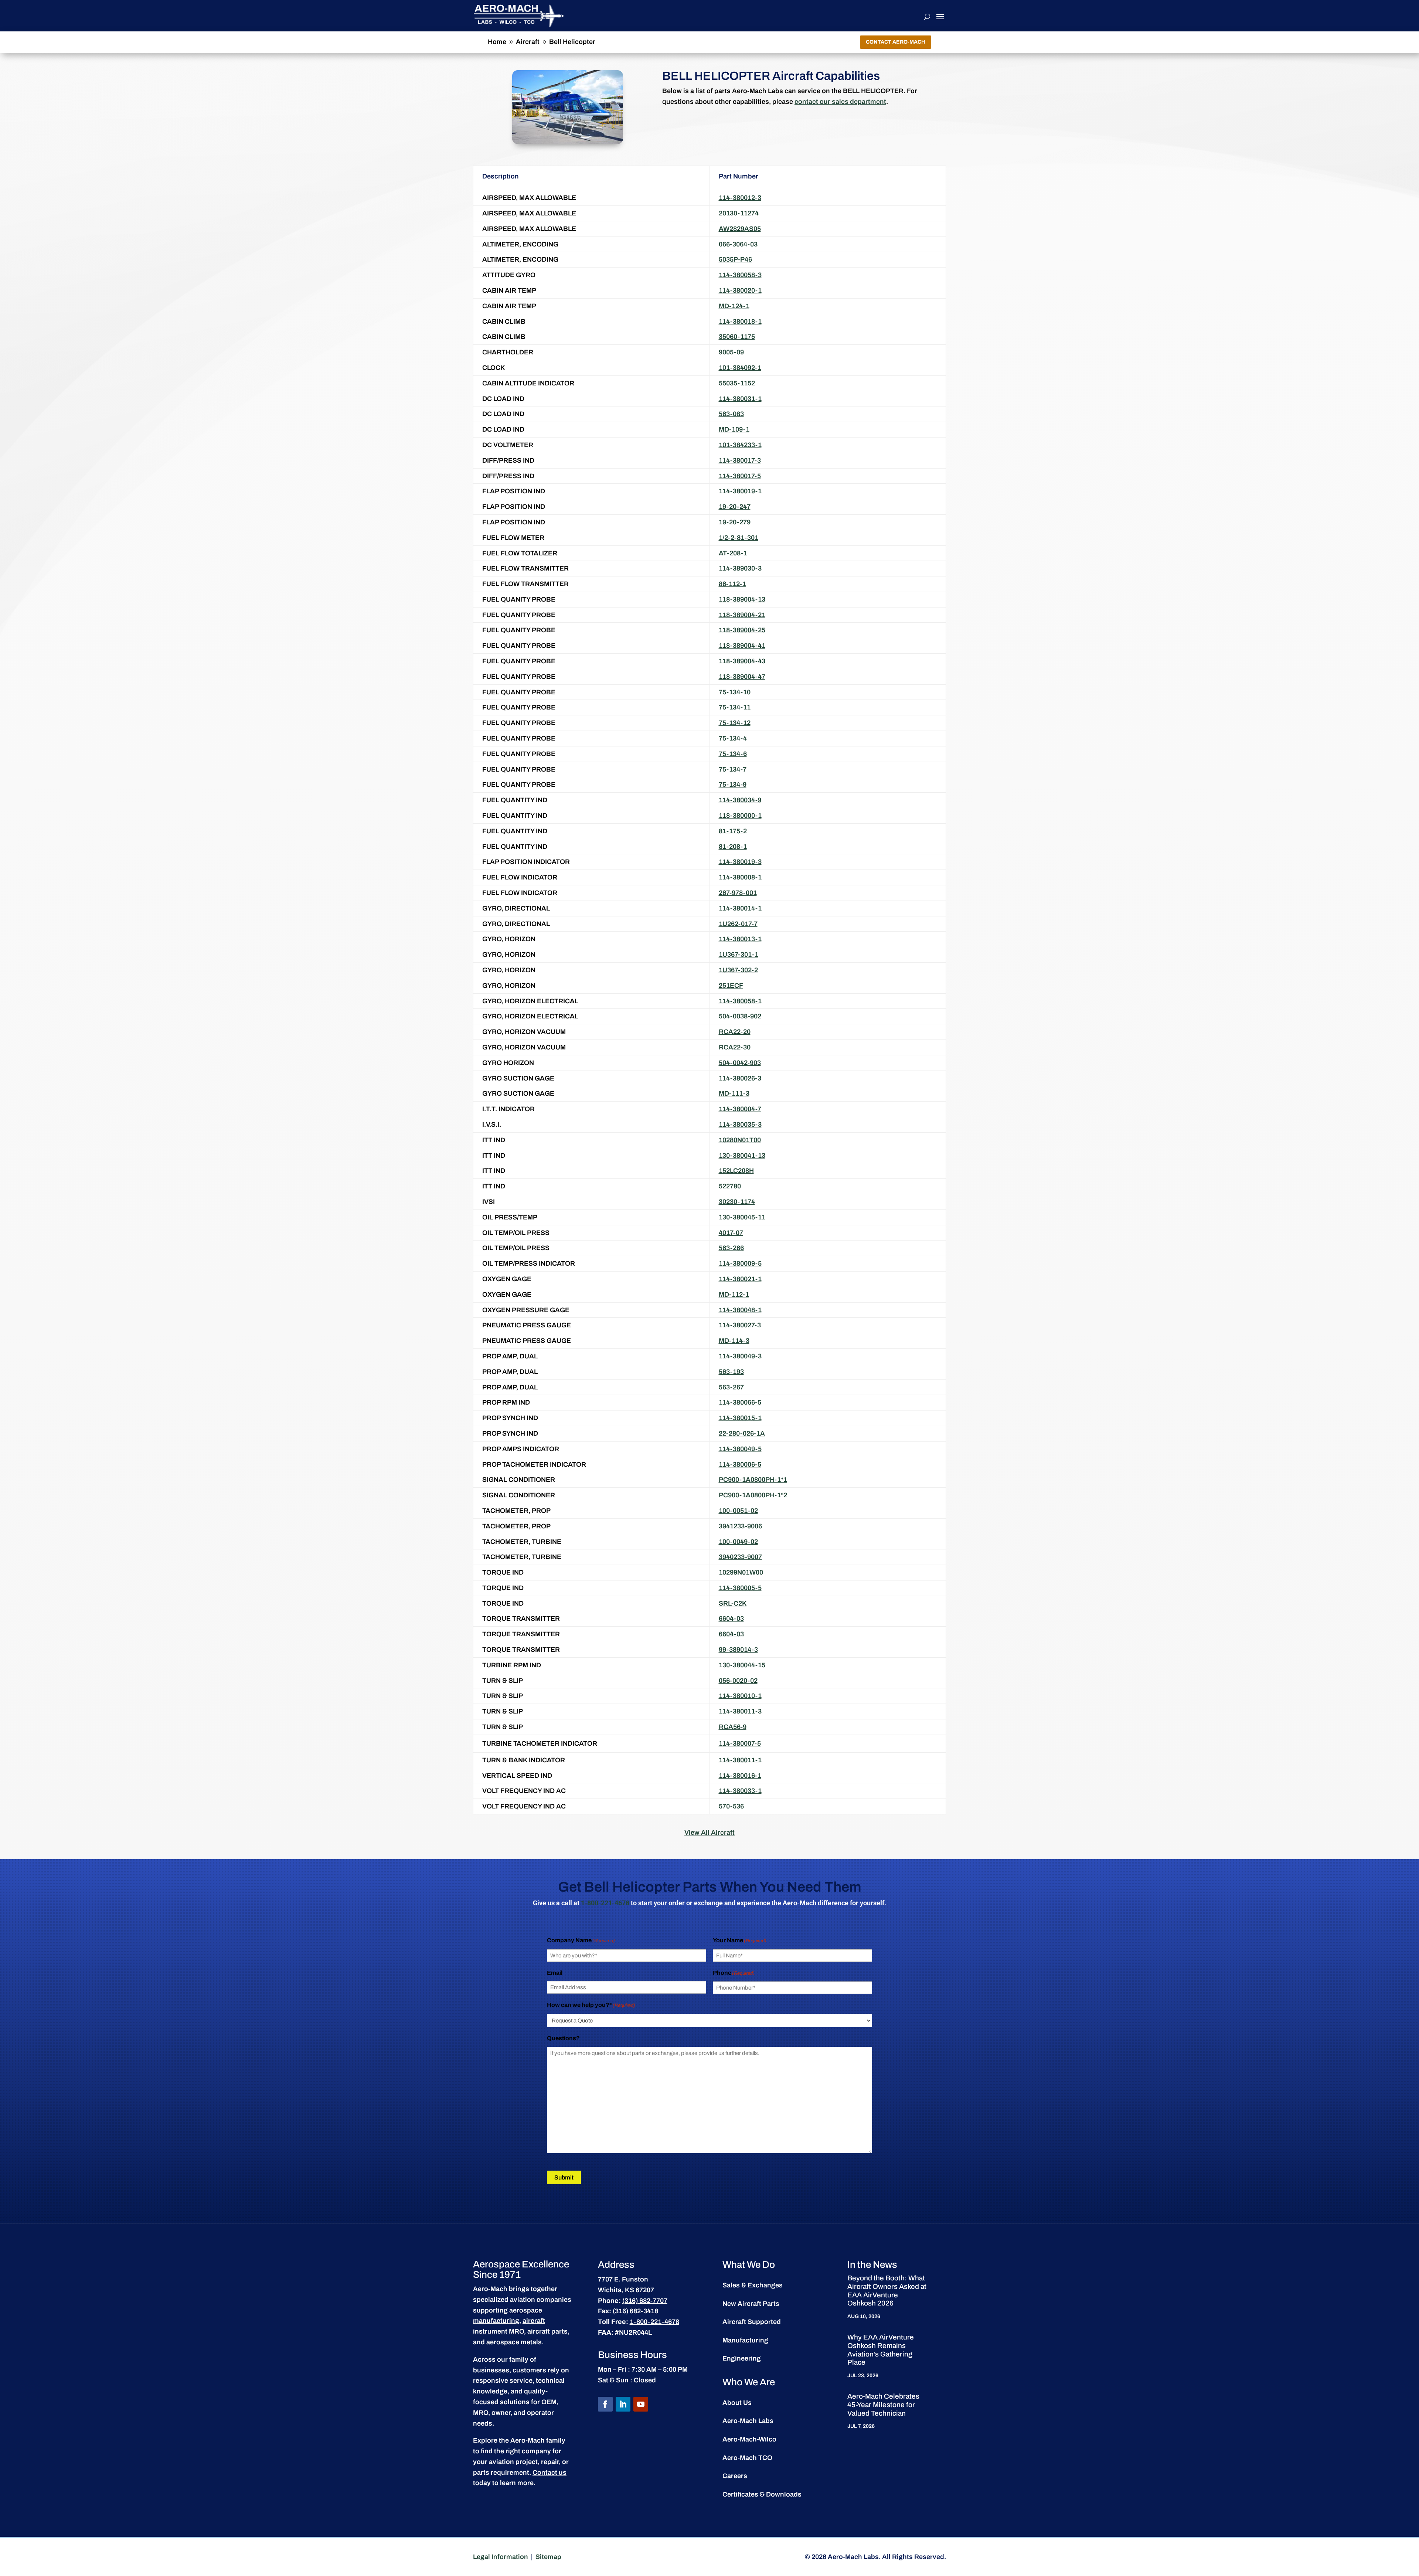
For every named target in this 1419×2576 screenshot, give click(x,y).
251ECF (731, 986)
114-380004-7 (740, 1109)
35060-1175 (737, 337)
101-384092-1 (740, 368)
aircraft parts (547, 2331)
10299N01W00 (741, 1572)
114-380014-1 (740, 908)
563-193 (731, 1372)
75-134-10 (735, 692)
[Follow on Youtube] (641, 2404)
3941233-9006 (740, 1526)
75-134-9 (733, 785)
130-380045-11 (742, 1217)
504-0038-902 (740, 1016)
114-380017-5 (740, 476)
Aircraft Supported (752, 2322)
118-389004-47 (742, 677)
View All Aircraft (709, 1833)
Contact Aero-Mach (896, 42)
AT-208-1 (733, 553)
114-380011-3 (740, 1711)
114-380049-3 (740, 1356)
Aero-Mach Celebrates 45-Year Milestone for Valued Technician (883, 2405)
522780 (730, 1186)
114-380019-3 (740, 862)
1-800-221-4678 (605, 1903)
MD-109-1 (734, 429)
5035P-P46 (735, 259)
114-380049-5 (740, 1449)
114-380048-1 (740, 1310)
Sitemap (548, 2557)
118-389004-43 (742, 661)
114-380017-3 (740, 460)
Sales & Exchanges (753, 2285)
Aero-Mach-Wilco (749, 2439)
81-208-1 (733, 847)
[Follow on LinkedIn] (623, 2404)
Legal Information (501, 2557)
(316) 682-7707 (645, 2301)
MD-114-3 (734, 1341)
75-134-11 (735, 707)
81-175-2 (733, 831)
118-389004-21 (742, 615)
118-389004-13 (742, 599)
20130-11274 (739, 213)
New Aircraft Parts (751, 2304)
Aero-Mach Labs (748, 2421)
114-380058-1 (740, 1001)
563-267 (731, 1387)
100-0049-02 (738, 1542)
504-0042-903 (740, 1063)
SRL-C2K (733, 1603)
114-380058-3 (740, 275)
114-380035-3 (740, 1124)
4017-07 (731, 1233)
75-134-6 (733, 754)
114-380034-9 (740, 800)
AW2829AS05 (740, 229)
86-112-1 (732, 584)
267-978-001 (738, 893)
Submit (564, 2177)
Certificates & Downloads (762, 2494)
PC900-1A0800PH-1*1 (753, 1480)
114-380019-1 (740, 491)
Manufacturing (745, 2340)
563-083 (731, 414)
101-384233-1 (740, 445)
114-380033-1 (740, 1791)
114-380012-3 (740, 198)
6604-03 (731, 1619)
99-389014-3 (738, 1650)
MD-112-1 (734, 1294)
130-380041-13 (742, 1156)
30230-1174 (737, 1202)
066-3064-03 (738, 244)
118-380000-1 (740, 816)
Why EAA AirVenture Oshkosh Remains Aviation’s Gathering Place (881, 2350)
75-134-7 (733, 769)
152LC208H (736, 1171)
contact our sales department (840, 102)
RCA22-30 (735, 1047)
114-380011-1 (740, 1760)
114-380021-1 (740, 1279)
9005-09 (731, 352)
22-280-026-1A (742, 1433)
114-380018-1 (740, 321)
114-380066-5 (740, 1402)
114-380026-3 (740, 1078)
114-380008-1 (740, 877)
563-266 (731, 1248)
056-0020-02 (738, 1681)
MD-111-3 (734, 1093)
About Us (737, 2403)
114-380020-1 (740, 290)
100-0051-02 (738, 1511)
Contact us (549, 2473)
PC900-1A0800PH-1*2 (753, 1495)
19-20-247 (735, 507)
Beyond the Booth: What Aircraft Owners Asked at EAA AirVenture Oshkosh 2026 (887, 2291)
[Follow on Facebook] (605, 2404)
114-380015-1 (740, 1418)
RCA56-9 (733, 1727)
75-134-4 (733, 738)
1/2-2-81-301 (739, 538)
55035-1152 (737, 383)
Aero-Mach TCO (747, 2458)
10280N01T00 (740, 1140)
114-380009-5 (740, 1263)
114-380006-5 (740, 1464)
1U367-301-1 (739, 954)
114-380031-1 (740, 399)
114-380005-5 (740, 1588)
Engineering (742, 2358)
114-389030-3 (740, 568)
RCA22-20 (735, 1032)
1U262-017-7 (738, 924)
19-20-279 (735, 522)
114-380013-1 (740, 939)
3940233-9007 (740, 1557)
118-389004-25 (742, 630)
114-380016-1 (740, 1776)
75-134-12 (735, 723)
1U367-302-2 (738, 970)
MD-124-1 (734, 306)
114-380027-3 (740, 1325)
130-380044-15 (742, 1665)
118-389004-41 (742, 646)
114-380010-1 (740, 1696)
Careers (735, 2476)
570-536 (731, 1806)
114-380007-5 (740, 1743)
